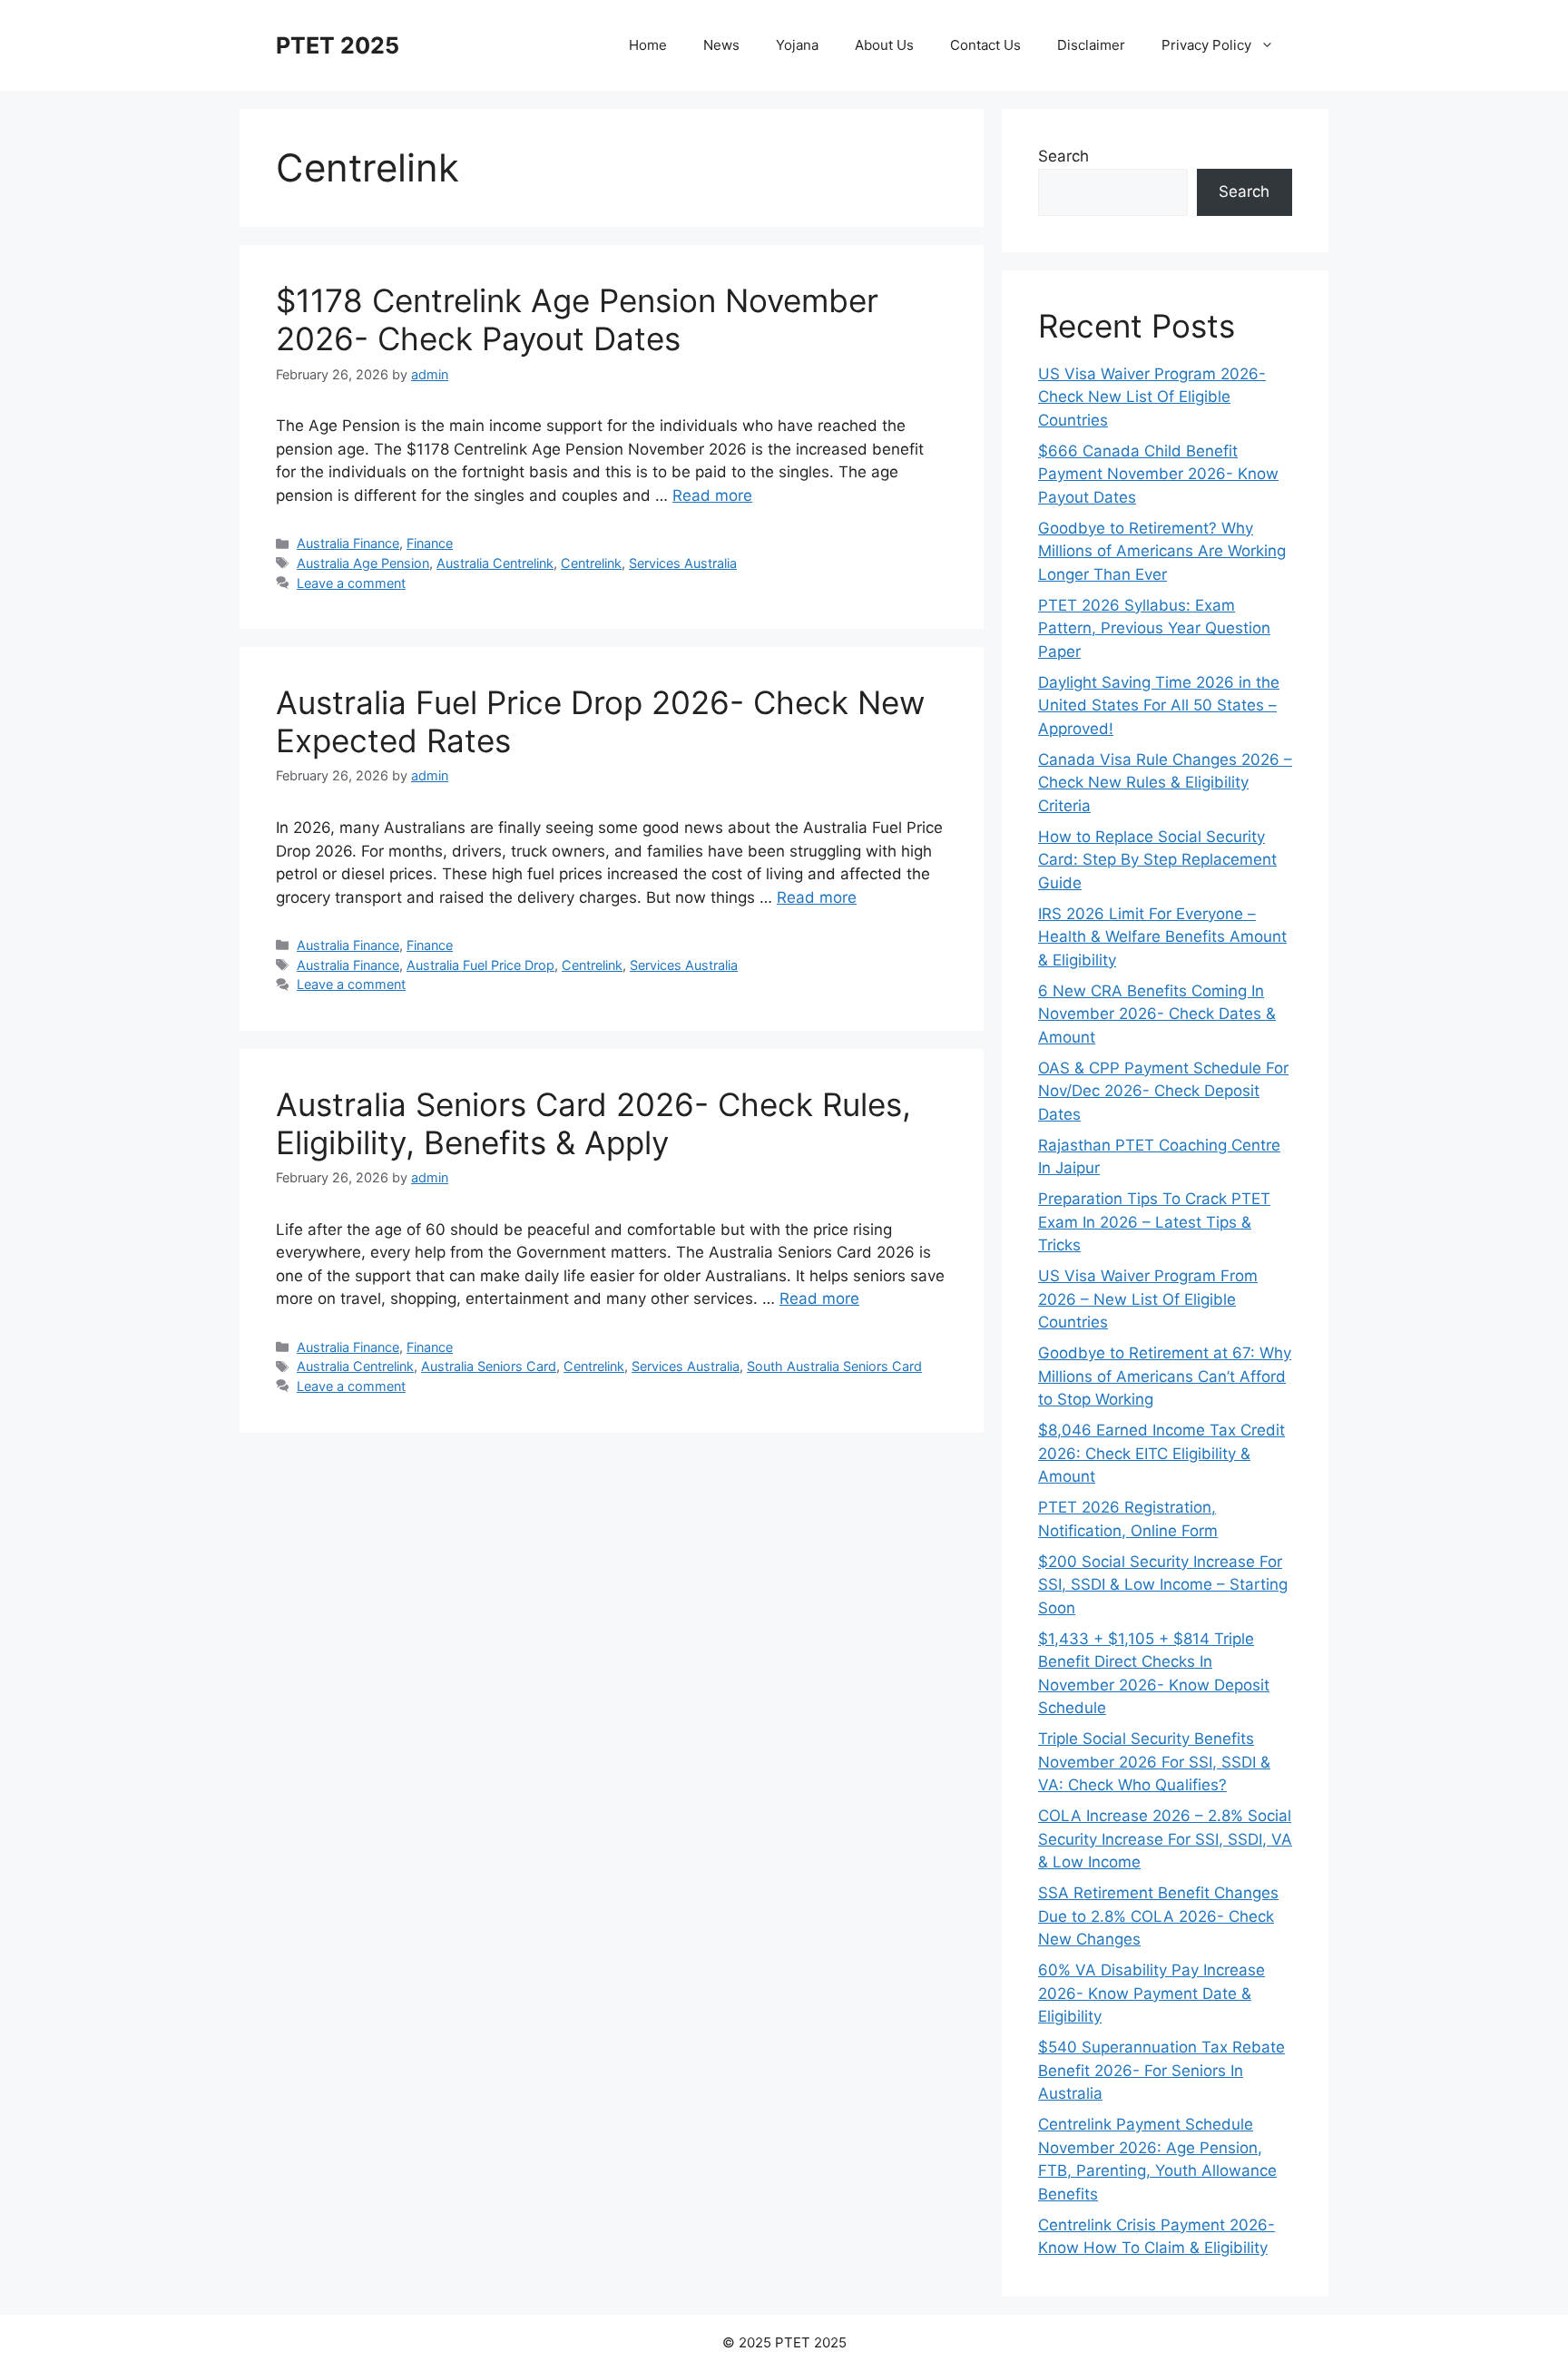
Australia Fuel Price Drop (480, 965)
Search (1063, 156)
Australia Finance (348, 543)
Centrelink (591, 563)
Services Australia (683, 563)
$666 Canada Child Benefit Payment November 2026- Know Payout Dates (1158, 474)
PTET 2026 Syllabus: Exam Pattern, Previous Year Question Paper (1154, 628)
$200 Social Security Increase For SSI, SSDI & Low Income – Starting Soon (1163, 1585)
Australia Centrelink (495, 563)
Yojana (797, 45)
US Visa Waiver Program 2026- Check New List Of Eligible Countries (1152, 397)
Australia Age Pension (363, 563)
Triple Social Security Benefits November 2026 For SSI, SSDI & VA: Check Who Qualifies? (1154, 1762)
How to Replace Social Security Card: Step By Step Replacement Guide (1157, 860)
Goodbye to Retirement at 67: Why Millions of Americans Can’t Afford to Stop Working (1165, 1376)
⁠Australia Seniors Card (489, 1366)
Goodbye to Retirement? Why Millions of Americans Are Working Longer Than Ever (1162, 551)
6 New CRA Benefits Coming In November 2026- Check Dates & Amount (1157, 1014)
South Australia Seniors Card (834, 1366)
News (721, 45)
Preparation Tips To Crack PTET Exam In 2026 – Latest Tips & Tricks (1154, 1222)
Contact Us (985, 45)
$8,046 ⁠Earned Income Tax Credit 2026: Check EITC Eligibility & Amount (1161, 1453)
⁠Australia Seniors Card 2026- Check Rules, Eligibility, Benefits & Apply (593, 1123)
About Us (884, 45)
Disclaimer (1091, 45)
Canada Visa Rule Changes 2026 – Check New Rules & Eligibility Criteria (1165, 783)
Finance (430, 543)
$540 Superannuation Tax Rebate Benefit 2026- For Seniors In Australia (1161, 2070)
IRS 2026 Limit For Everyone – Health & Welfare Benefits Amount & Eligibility (1162, 937)
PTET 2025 (338, 45)
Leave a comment (351, 583)
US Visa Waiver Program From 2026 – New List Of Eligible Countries (1148, 1299)
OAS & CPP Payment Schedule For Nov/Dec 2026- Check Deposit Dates (1163, 1091)
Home (648, 45)
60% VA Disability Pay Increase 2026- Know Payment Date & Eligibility (1151, 1993)
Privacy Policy (1206, 45)
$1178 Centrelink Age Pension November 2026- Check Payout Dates (577, 319)
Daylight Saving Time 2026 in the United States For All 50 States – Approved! (1159, 705)
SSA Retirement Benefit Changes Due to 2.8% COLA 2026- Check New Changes (1158, 1916)
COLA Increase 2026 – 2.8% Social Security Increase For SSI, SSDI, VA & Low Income (1165, 1839)
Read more (712, 495)
